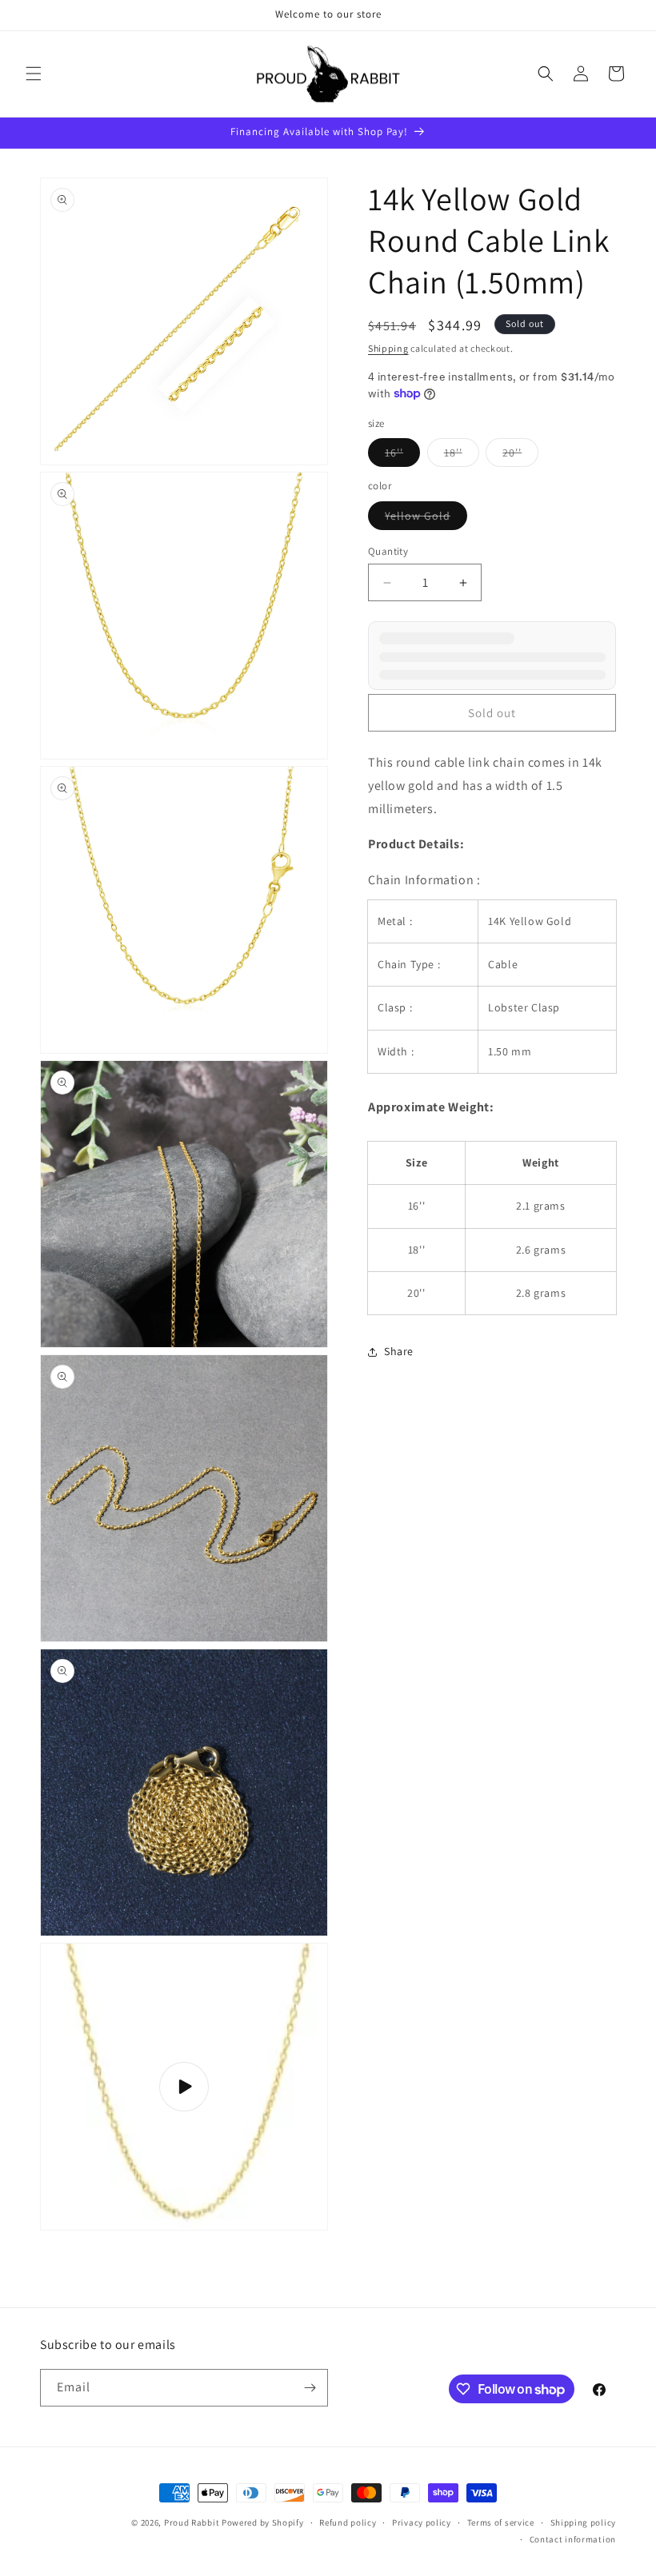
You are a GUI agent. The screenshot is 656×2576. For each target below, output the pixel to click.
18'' (462, 456)
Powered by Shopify (263, 2522)
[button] (34, 74)
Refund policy (348, 2522)
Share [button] (399, 1351)
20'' (520, 456)
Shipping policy (584, 2522)
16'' (402, 456)
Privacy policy (422, 2522)
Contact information (573, 2539)
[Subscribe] (310, 2388)
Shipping (388, 348)
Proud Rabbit (192, 2522)
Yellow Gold (426, 519)
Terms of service (501, 2522)
